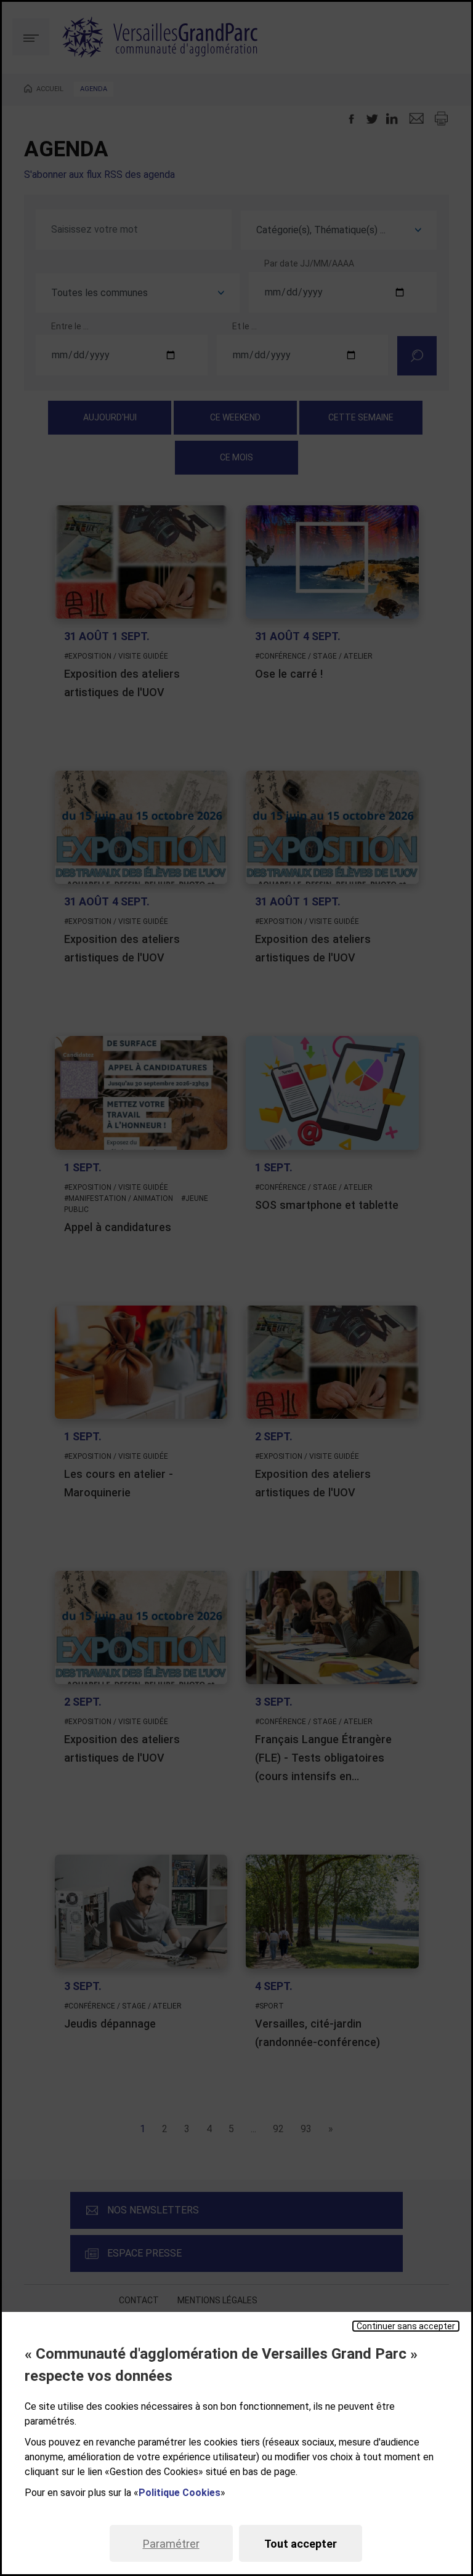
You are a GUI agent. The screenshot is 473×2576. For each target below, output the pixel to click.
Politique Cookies (180, 2493)
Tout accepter (301, 2544)
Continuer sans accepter (406, 2326)
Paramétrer (171, 2544)
